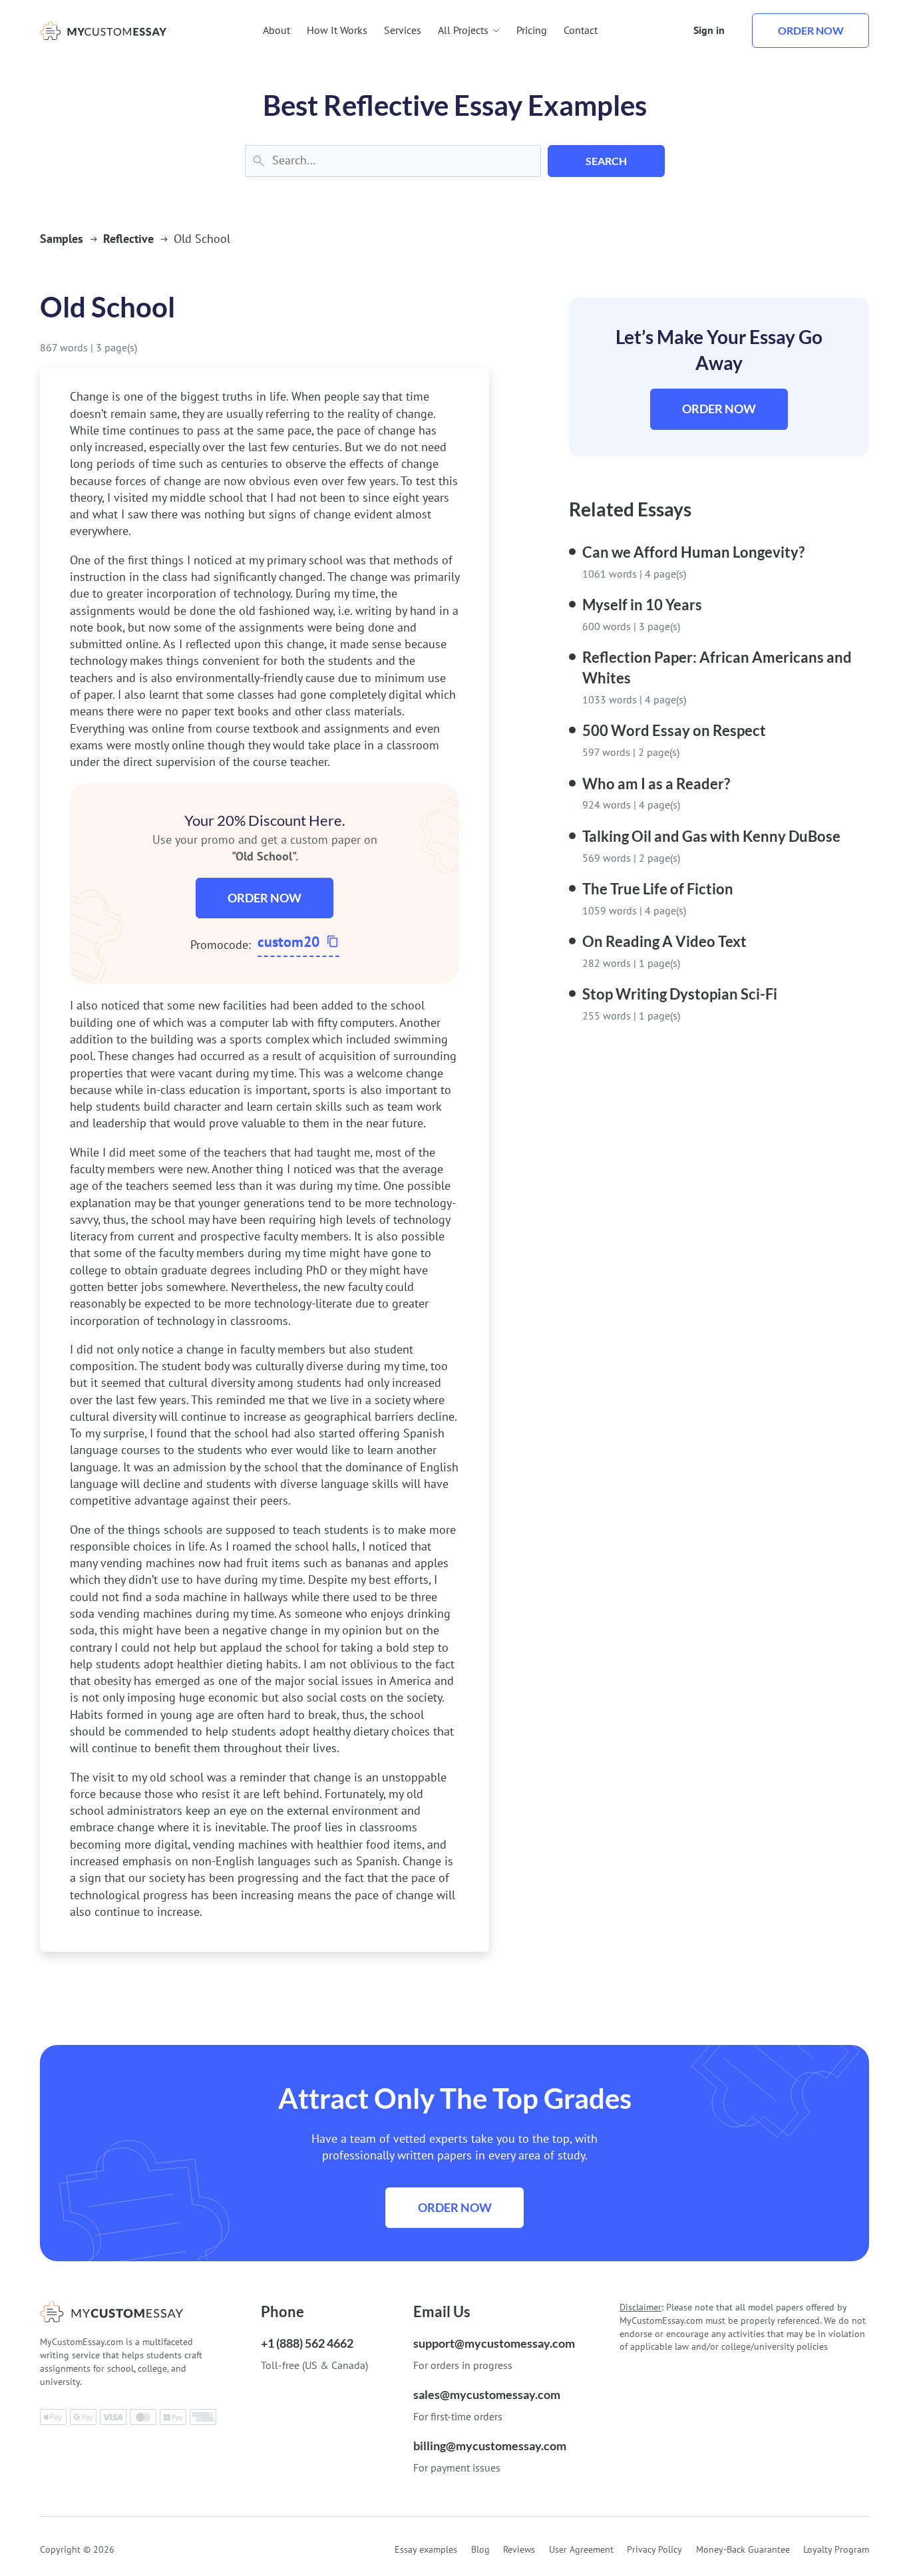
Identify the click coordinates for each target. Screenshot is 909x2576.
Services (403, 30)
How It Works (337, 30)
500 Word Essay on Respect (674, 730)
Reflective (128, 239)
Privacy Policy (654, 2549)
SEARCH (606, 161)
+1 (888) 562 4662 (307, 2343)
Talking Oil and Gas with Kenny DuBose (711, 836)
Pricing (532, 30)
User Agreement (581, 2549)
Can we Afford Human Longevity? (693, 552)
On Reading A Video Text (664, 941)
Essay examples (426, 2549)
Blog (480, 2549)
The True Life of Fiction (658, 889)
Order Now (265, 898)
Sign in (709, 30)
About (276, 30)
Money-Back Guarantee (743, 2549)
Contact (581, 30)
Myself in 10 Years (642, 605)
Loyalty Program (836, 2549)
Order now (811, 30)
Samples (62, 239)
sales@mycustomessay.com (487, 2394)
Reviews (519, 2549)
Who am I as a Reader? (656, 784)
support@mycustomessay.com (494, 2343)
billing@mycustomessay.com (490, 2446)
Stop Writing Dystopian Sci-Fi (680, 994)
